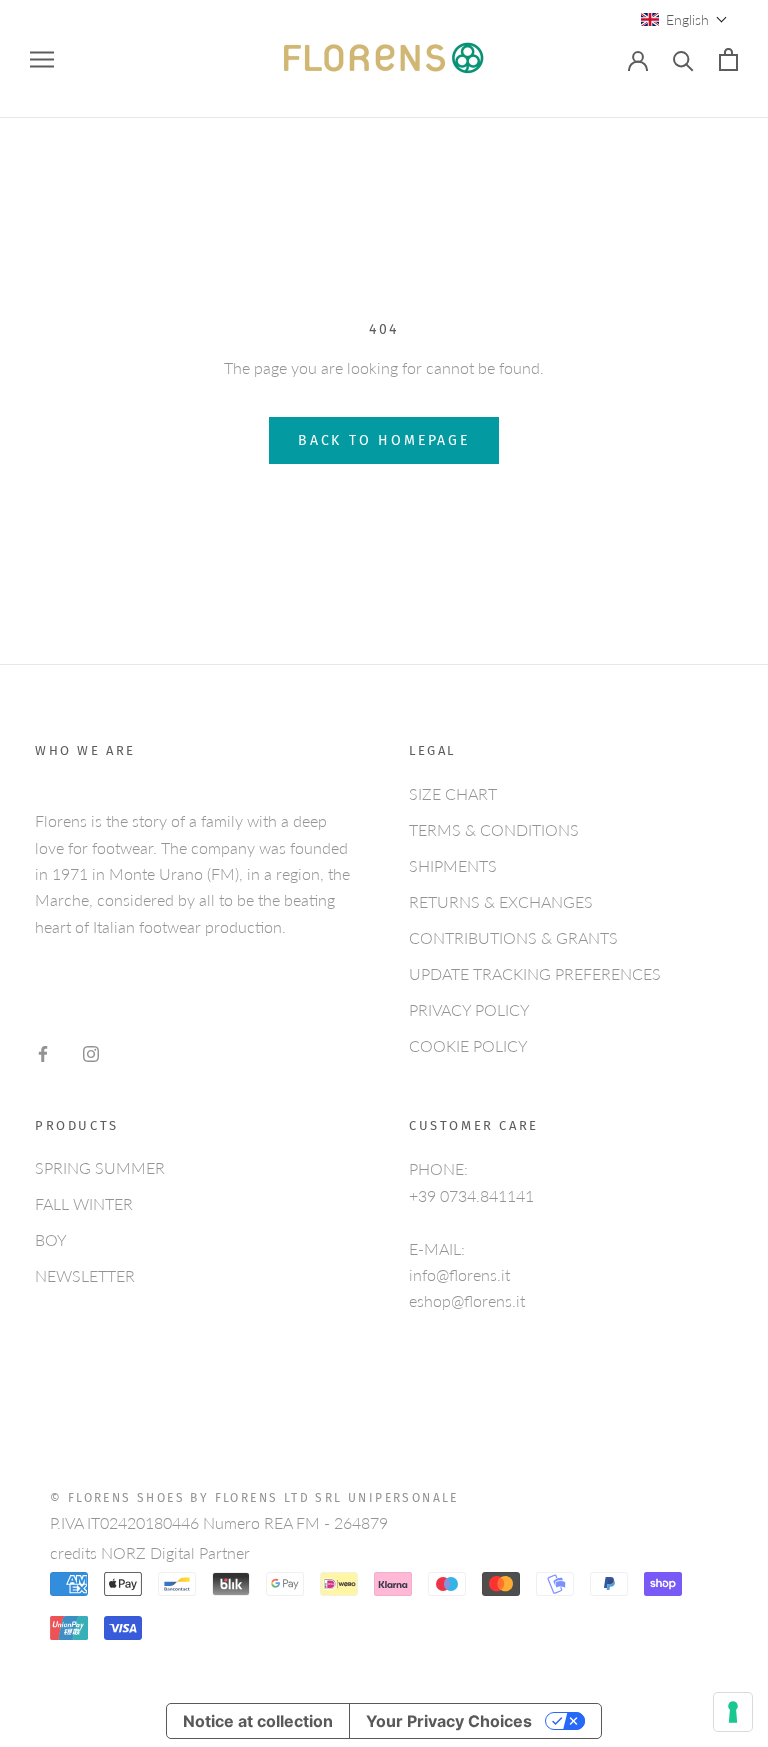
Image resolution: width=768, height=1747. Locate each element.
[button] (684, 19)
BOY (51, 1239)
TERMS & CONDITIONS (494, 829)
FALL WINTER (84, 1203)
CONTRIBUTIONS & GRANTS (513, 937)
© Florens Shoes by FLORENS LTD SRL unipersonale (254, 1498)
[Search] (683, 59)
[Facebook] (43, 1052)
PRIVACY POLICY (469, 1009)
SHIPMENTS (453, 865)
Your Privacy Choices (449, 1721)
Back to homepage (384, 440)
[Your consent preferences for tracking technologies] (733, 1712)
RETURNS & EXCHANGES (501, 901)
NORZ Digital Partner (175, 1552)
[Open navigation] (42, 59)
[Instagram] (91, 1052)
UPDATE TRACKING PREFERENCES (535, 973)
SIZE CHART (453, 793)
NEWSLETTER (85, 1275)
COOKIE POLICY (468, 1045)
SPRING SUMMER (100, 1167)
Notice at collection (258, 1721)
